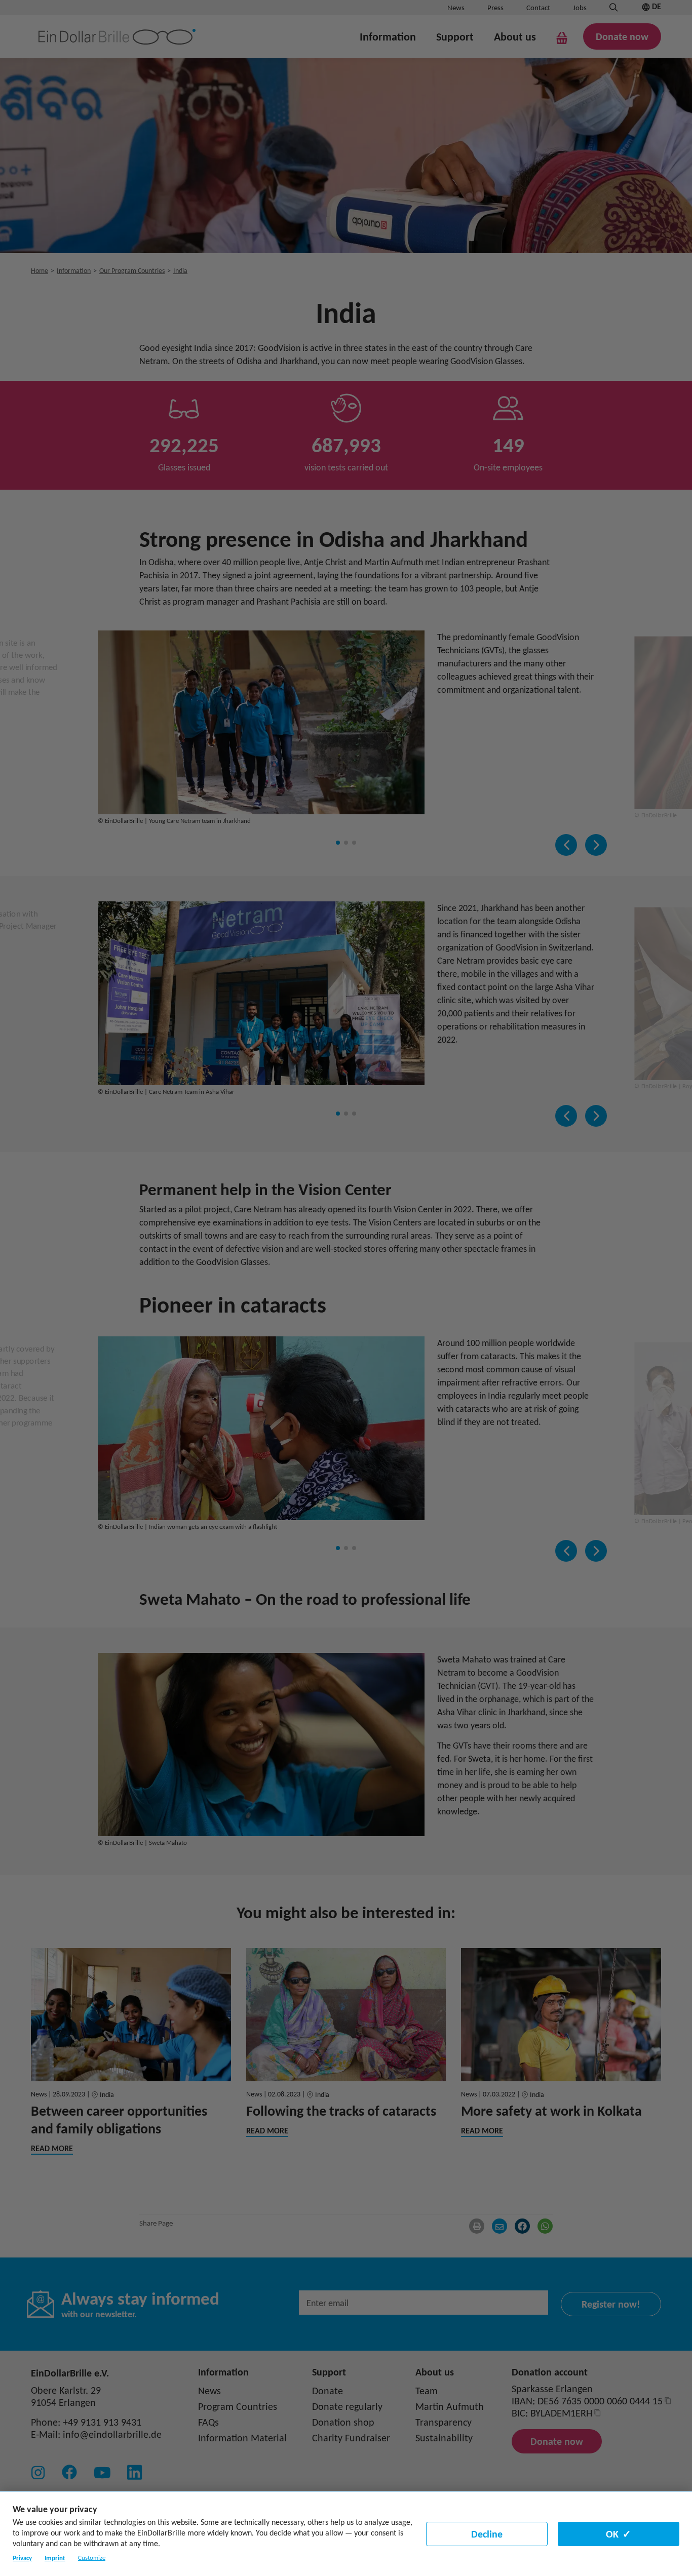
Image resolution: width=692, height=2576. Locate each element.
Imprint (55, 2558)
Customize (92, 2558)
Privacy (22, 2558)
